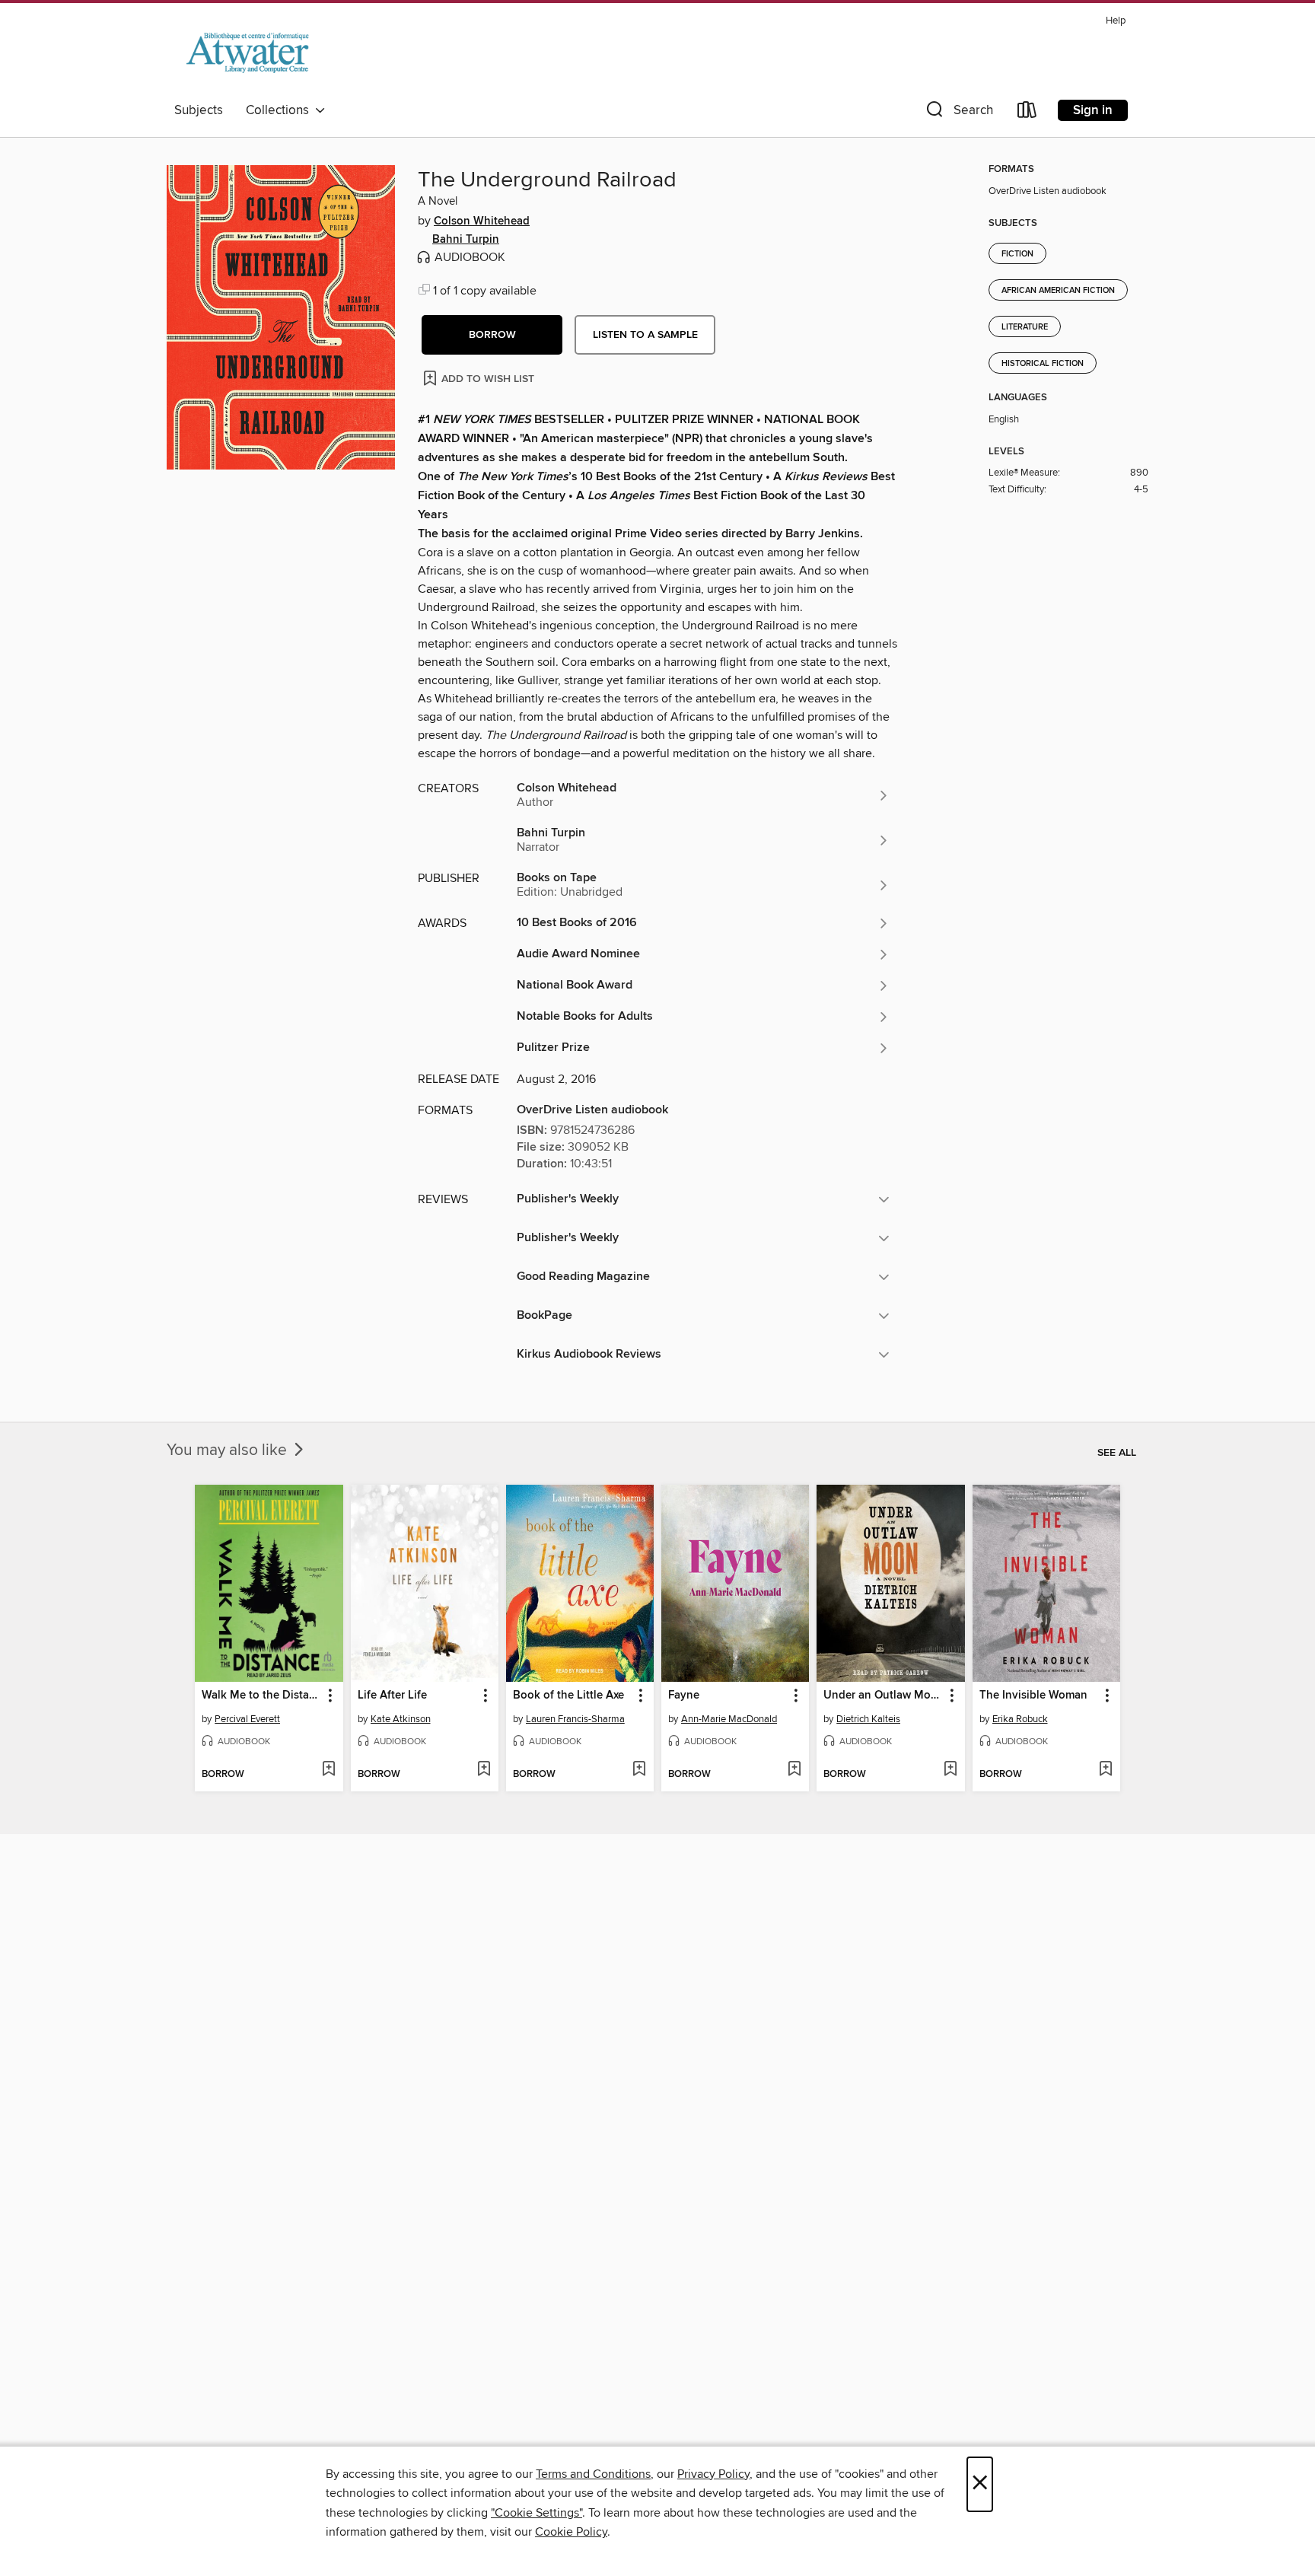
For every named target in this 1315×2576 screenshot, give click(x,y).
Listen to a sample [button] (645, 335)
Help (1116, 21)
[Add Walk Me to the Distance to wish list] (328, 1770)
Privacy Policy (713, 2474)
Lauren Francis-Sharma (575, 1719)
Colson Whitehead (482, 221)
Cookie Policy (571, 2532)
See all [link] (1117, 1453)
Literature (1025, 327)
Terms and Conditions (593, 2474)
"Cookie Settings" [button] (537, 2513)
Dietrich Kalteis (868, 1719)
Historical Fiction (1043, 364)
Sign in (1093, 110)
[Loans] (1027, 113)
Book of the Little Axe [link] (568, 1696)
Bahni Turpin (466, 240)
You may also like (229, 1450)
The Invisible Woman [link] (1033, 1696)
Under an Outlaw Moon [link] (883, 1696)
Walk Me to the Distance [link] (261, 1696)
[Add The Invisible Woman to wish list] (1105, 1770)
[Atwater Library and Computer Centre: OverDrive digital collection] (247, 53)
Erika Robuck (1020, 1719)
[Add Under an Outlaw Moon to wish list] (950, 1770)
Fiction (1017, 254)
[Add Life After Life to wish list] (484, 1770)
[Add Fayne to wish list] (794, 1770)
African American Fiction (1058, 291)
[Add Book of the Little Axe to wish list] (639, 1770)
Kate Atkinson (401, 1719)
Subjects (199, 110)
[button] (958, 113)
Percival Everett (247, 1719)
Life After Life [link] (392, 1696)
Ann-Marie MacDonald (729, 1719)
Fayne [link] (684, 1696)
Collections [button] (280, 110)
